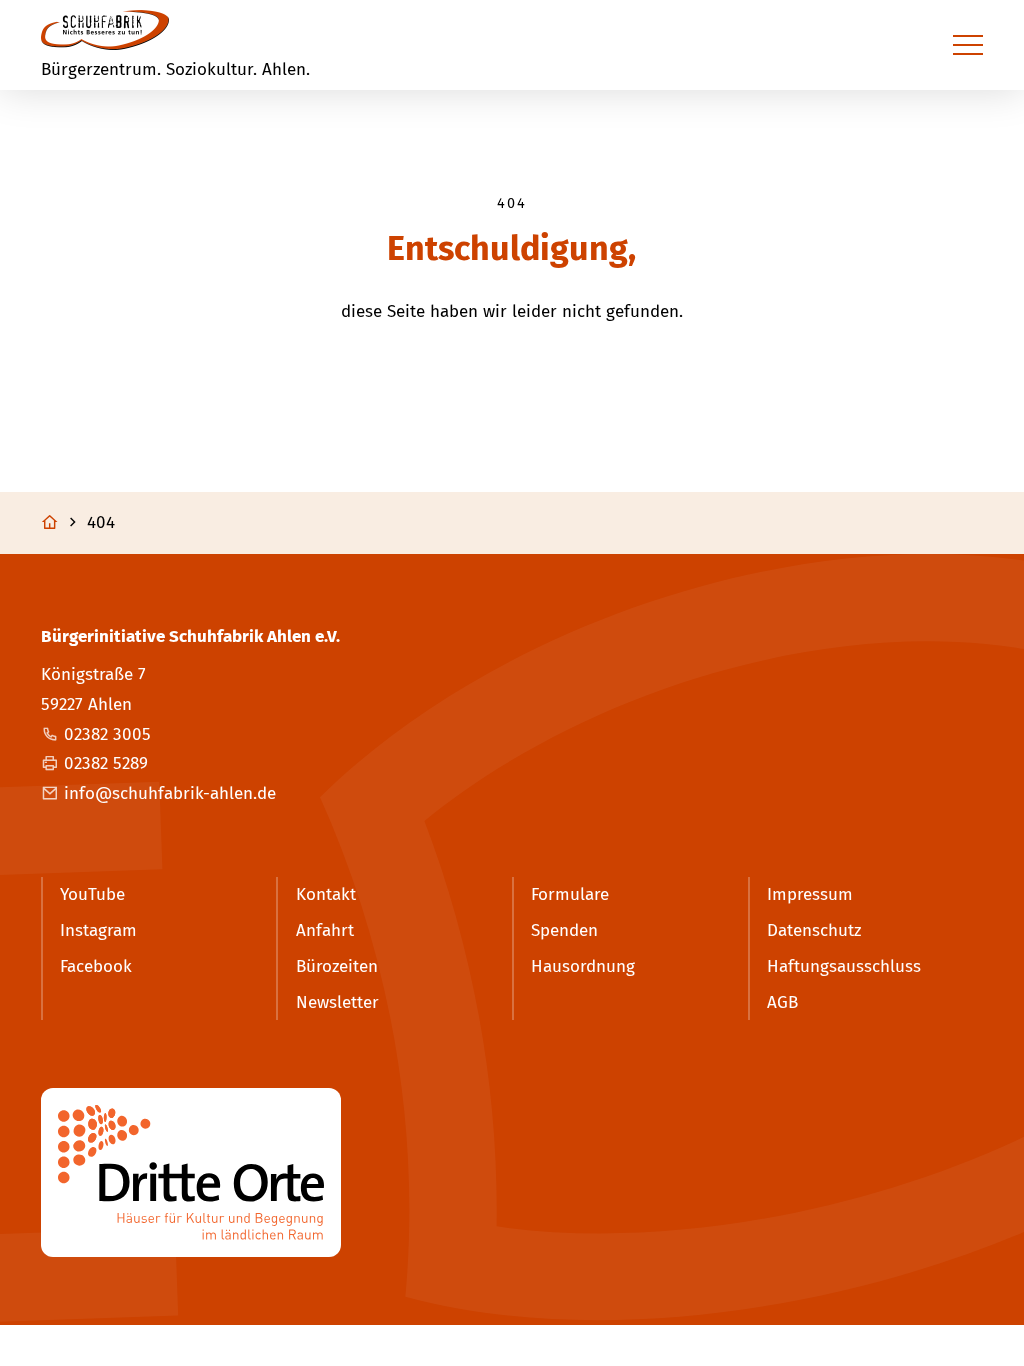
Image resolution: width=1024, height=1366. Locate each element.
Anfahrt (325, 930)
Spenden (564, 930)
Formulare (570, 894)
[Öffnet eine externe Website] (512, 1172)
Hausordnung (583, 966)
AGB (782, 1002)
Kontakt (326, 894)
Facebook (96, 966)
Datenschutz (814, 930)
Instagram (98, 930)
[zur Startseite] (105, 30)
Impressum (810, 894)
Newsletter (337, 1002)
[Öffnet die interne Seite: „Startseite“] (61, 523)
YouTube (92, 894)
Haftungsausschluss (844, 966)
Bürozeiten (337, 966)
